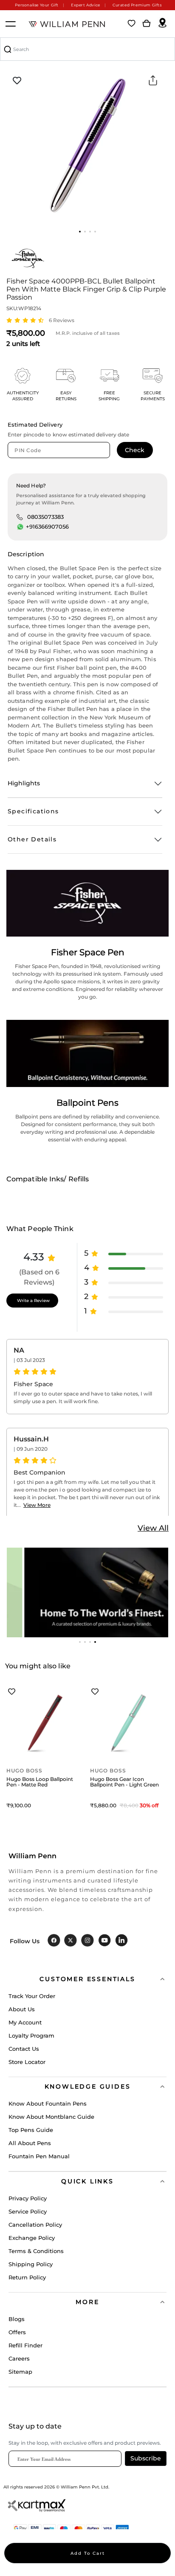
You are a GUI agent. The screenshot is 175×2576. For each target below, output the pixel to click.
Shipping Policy (31, 2264)
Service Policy (28, 2211)
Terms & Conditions (36, 2251)
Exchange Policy (32, 2238)
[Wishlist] (132, 24)
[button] (80, 232)
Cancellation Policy (35, 2225)
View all (153, 1528)
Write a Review (33, 1301)
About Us (22, 2009)
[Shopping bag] (147, 24)
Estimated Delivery (35, 425)
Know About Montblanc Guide (51, 2117)
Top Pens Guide (31, 2130)
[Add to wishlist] (17, 81)
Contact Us (24, 2049)
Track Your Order (32, 1996)
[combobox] (87, 49)
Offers (17, 2332)
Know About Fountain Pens (48, 2103)
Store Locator (27, 2062)
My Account (25, 2022)
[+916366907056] (20, 527)
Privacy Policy (28, 2198)
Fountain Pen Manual (39, 2156)
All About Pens (30, 2143)
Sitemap (20, 2372)
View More (37, 1505)
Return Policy (27, 2277)
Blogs (17, 2319)
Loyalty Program (31, 2035)
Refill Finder (25, 2345)
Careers (19, 2358)
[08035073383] (20, 517)
